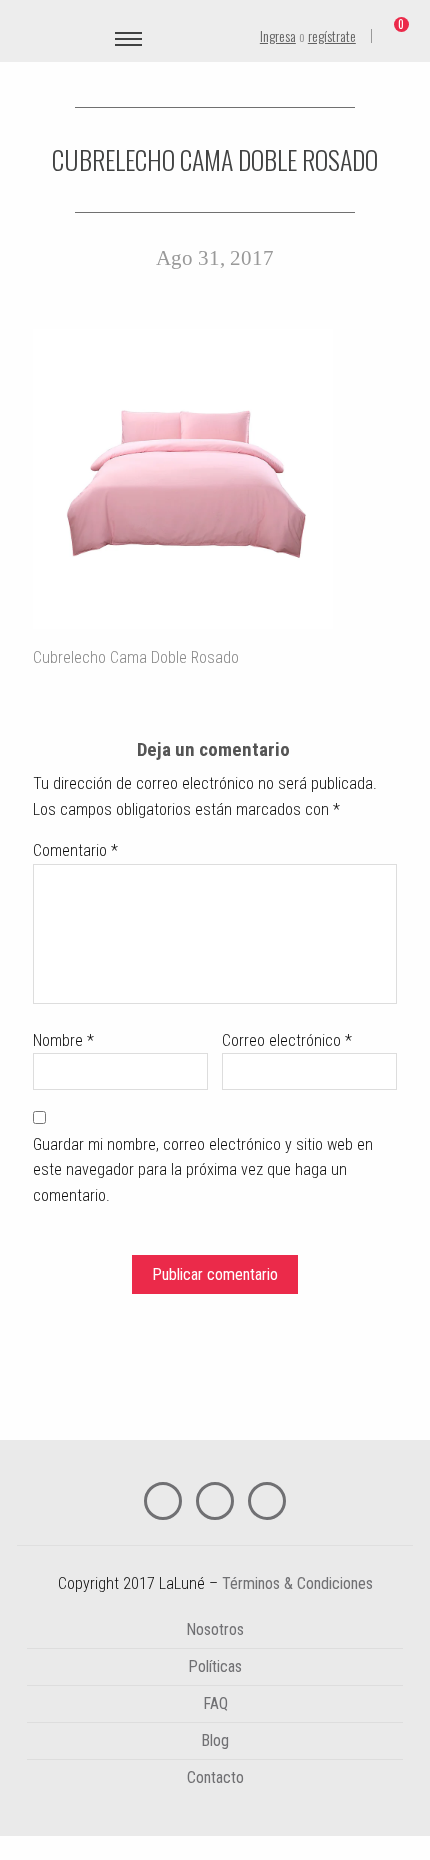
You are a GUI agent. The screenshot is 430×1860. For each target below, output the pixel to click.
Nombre (63, 1040)
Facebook (163, 1501)
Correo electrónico (287, 1040)
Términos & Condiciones (297, 1583)
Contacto (215, 1777)
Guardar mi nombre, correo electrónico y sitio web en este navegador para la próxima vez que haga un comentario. (203, 1170)
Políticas (215, 1666)
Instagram (267, 1501)
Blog (215, 1740)
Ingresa (278, 35)
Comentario (75, 850)
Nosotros (215, 1629)
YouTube (215, 1501)
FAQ (215, 1703)
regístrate (332, 35)
